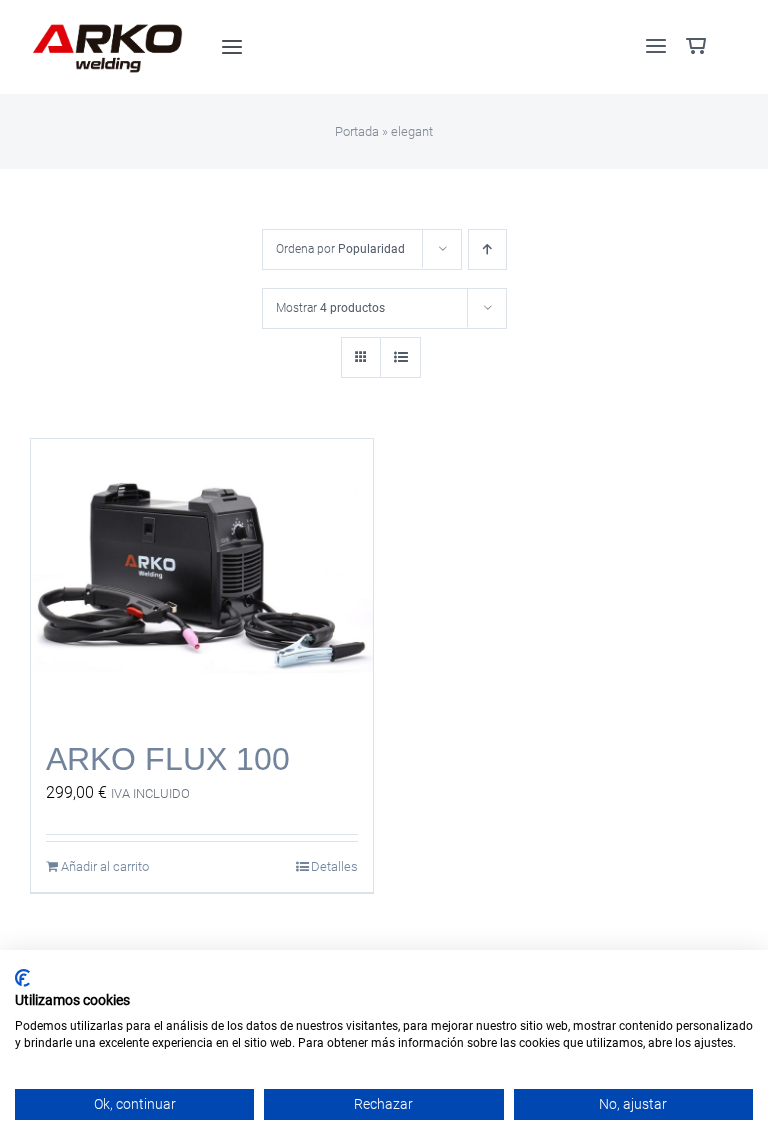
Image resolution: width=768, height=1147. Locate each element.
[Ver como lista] (400, 357)
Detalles (334, 866)
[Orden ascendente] (487, 249)
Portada (357, 131)
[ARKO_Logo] (108, 27)
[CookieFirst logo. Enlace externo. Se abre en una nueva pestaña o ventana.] (22, 978)
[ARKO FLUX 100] (202, 579)
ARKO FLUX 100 (168, 759)
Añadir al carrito (105, 866)
